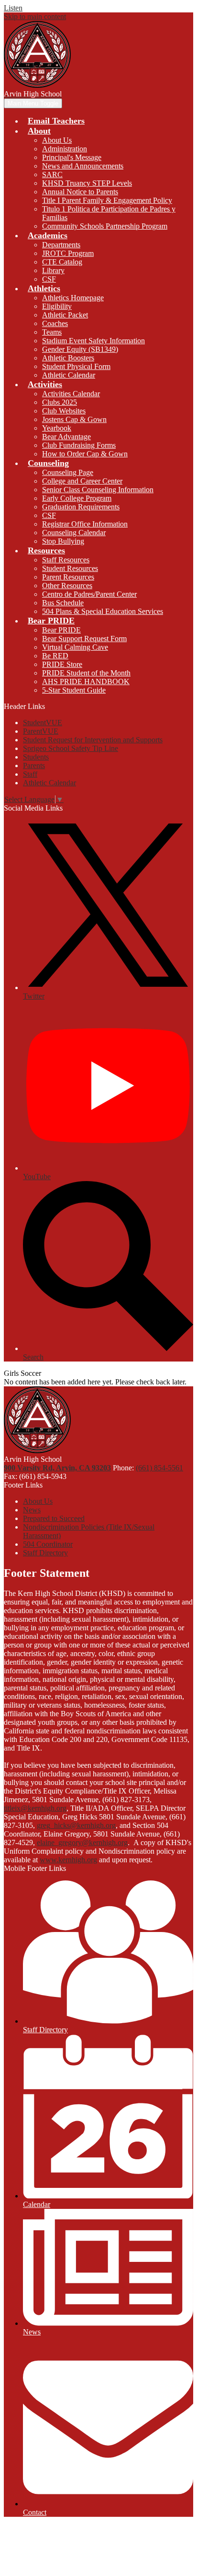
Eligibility (57, 306)
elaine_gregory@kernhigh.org (82, 1842)
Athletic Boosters (68, 358)
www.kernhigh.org (68, 1860)
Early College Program (77, 498)
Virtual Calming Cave (75, 647)
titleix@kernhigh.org (35, 1808)
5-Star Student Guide (74, 690)
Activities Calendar (71, 394)
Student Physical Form (76, 366)
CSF (49, 279)
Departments (61, 245)
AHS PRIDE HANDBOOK (86, 681)
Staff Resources (66, 560)
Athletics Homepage (73, 298)
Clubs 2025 (60, 402)
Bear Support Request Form (84, 639)
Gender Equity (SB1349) (80, 349)
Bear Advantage (66, 437)
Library (53, 270)
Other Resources (67, 586)
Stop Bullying (63, 541)
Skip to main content (35, 16)
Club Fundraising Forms (79, 445)
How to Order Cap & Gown (85, 454)
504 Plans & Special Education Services (103, 611)
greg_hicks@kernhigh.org (76, 1825)
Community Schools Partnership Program (105, 226)
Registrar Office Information (85, 524)
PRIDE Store (62, 664)
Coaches (55, 323)
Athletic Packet (65, 315)
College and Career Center (82, 481)
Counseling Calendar (74, 533)
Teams (52, 332)
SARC (52, 174)
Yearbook (57, 428)
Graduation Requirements (81, 507)
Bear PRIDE (61, 630)
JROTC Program (68, 253)
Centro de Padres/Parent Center (89, 594)
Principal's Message (72, 157)
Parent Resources (68, 577)
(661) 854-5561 (159, 1468)
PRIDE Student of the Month (86, 673)
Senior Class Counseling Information (98, 490)
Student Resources (70, 568)
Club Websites (64, 411)
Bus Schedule (63, 603)
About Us (57, 140)
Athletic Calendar (69, 375)
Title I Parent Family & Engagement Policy (107, 200)
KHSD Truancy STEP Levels (87, 183)
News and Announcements (83, 166)
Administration (65, 149)
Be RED (55, 656)
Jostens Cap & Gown (74, 419)
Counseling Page (68, 472)
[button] (39, 131)
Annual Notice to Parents (80, 192)
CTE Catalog (62, 262)
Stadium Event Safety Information (93, 341)
